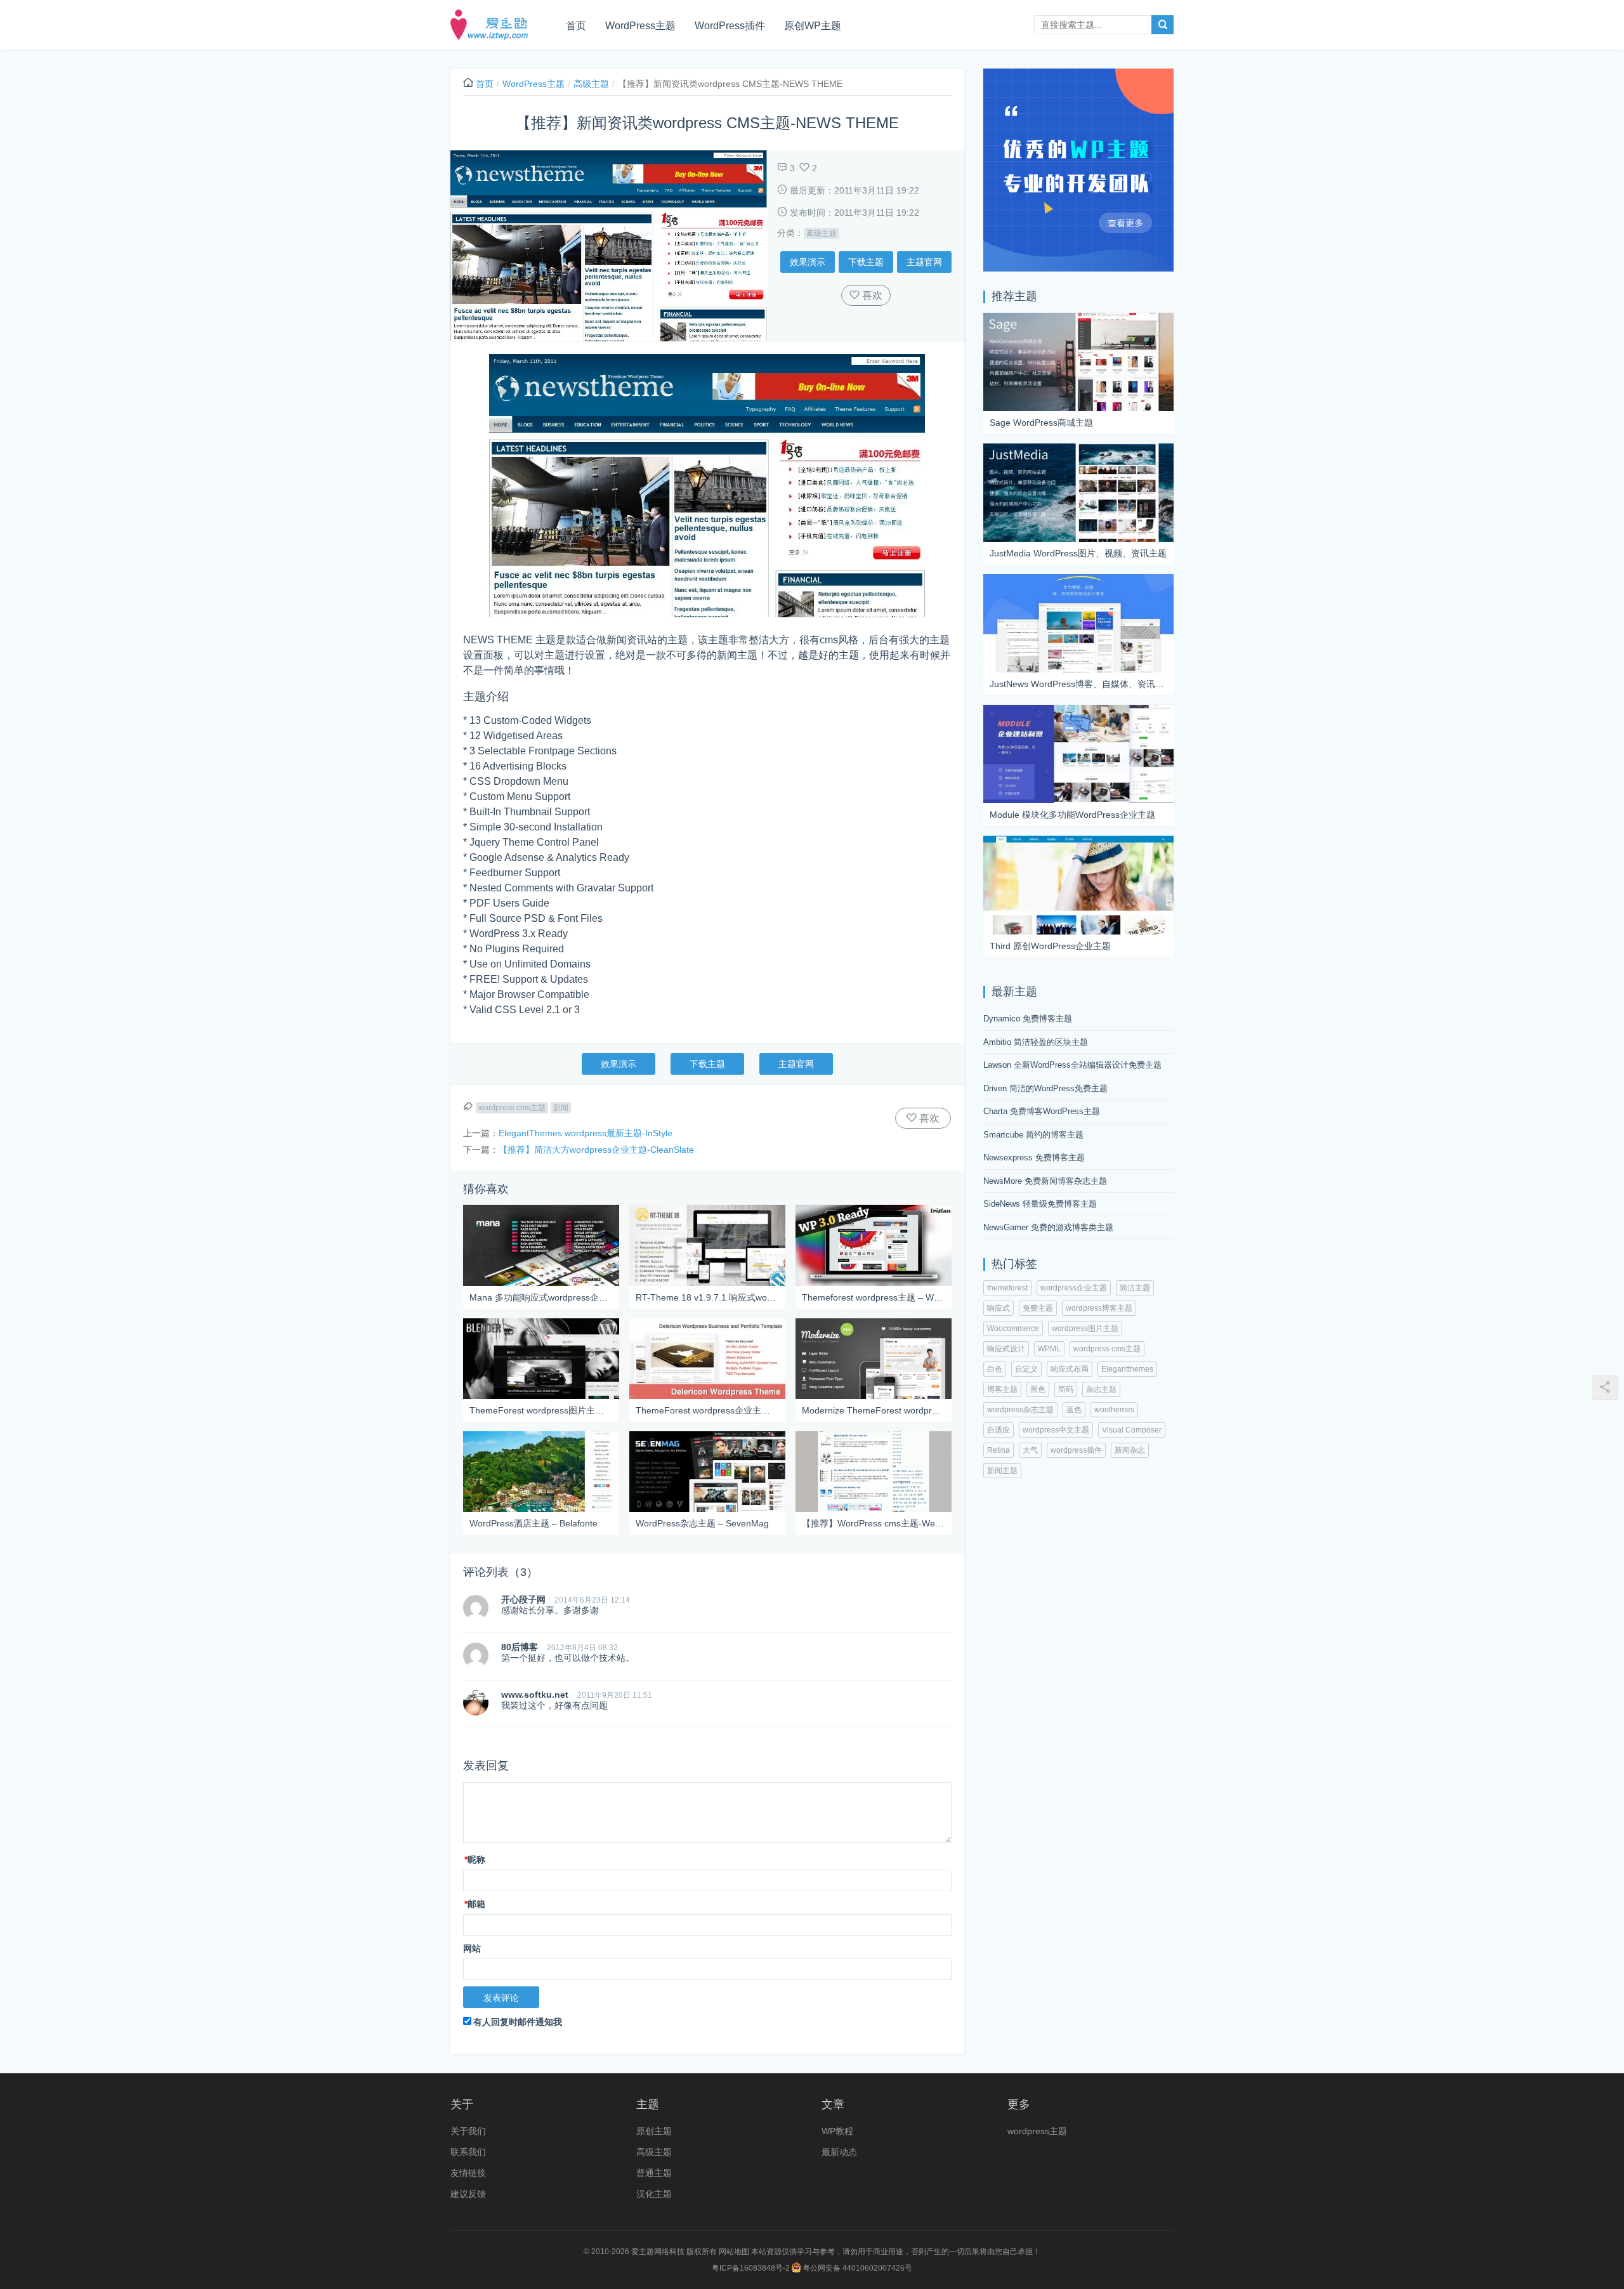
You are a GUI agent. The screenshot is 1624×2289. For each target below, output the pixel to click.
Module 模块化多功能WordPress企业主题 (1072, 815)
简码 (1066, 1389)
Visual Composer (1132, 1430)
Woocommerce (1013, 1328)
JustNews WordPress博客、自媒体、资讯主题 (1078, 684)
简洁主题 (1135, 1288)
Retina (999, 1450)
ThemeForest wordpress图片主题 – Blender (541, 1410)
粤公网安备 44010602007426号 (856, 2268)
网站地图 (734, 2252)
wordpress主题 (1037, 2131)
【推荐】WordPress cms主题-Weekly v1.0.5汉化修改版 (874, 1523)
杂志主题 (1101, 1389)
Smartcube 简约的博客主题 (1033, 1135)
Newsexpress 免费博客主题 (1034, 1158)
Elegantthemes (1127, 1369)
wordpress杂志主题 (1020, 1410)
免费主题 (1038, 1308)
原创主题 (654, 2131)
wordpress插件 (1076, 1450)
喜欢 (871, 295)
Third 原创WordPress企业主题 (1050, 946)
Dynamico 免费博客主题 (1028, 1019)
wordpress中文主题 (1056, 1430)
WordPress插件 (730, 26)
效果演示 (808, 262)
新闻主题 (1002, 1471)
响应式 (999, 1308)
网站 (472, 1948)
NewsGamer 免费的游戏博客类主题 (1048, 1227)
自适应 (999, 1430)
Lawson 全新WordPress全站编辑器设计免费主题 (1072, 1065)
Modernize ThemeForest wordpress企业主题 (874, 1410)
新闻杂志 (1130, 1450)
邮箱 (475, 1904)
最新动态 (839, 2152)
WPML (1049, 1349)
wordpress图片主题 (1085, 1328)
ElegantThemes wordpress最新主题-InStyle (586, 1133)
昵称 (475, 1859)
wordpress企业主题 (1074, 1288)
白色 (995, 1369)
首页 (576, 26)
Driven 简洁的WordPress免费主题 (1045, 1088)
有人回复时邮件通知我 (518, 2022)
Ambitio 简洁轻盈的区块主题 (1036, 1042)
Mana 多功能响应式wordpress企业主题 (541, 1297)
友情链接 (468, 2173)
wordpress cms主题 (512, 1108)
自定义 (1026, 1369)
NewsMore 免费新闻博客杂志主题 (1045, 1181)
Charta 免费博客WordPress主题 (1042, 1111)
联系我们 (468, 2152)
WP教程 (837, 2131)
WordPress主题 (640, 26)
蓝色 (1074, 1410)
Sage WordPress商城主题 (1041, 423)
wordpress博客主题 (1099, 1308)
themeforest (1007, 1288)
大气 (1030, 1450)
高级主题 (591, 84)
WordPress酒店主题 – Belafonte (534, 1523)
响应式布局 (1070, 1369)
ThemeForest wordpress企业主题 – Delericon (707, 1410)
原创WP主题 (813, 26)
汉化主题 (654, 2194)
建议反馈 (468, 2194)
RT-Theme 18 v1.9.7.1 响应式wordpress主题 (707, 1297)
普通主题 (654, 2173)
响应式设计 (1006, 1349)
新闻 (561, 1108)
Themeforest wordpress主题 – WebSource (874, 1297)
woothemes (1114, 1410)
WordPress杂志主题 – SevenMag (702, 1523)
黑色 (1038, 1389)
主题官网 (924, 262)
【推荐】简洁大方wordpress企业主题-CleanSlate (596, 1150)
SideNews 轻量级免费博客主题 (1040, 1204)
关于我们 (468, 2131)
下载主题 (866, 262)
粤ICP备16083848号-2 (751, 2268)
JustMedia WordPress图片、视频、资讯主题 (1078, 553)
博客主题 (1002, 1389)
